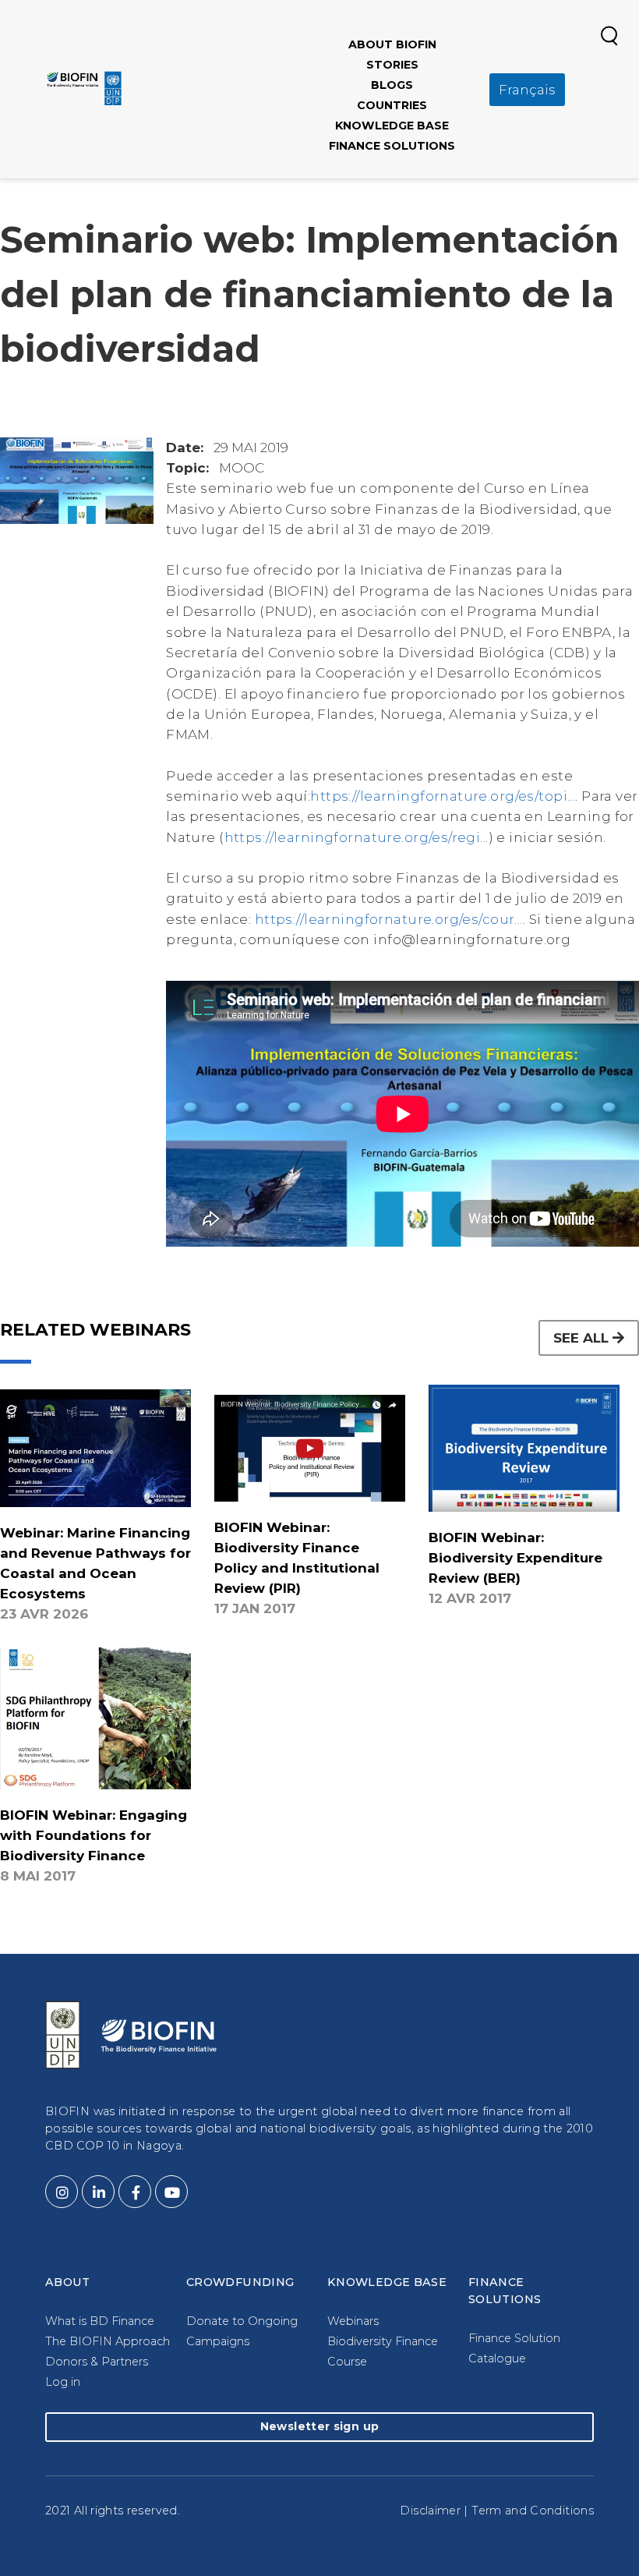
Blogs (392, 85)
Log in (63, 2382)
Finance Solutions (392, 146)
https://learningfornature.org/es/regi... (357, 837)
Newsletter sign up (319, 2426)
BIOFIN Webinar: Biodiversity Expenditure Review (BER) (515, 1558)
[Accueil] (84, 88)
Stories (392, 65)
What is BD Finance (100, 2321)
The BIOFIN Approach (108, 2341)
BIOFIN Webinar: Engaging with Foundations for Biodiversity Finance (94, 1835)
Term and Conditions (533, 2511)
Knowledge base (392, 126)
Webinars (353, 2321)
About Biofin (392, 44)
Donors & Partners (97, 2362)
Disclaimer (430, 2511)
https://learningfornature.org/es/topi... (443, 796)
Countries (392, 105)
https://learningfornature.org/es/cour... (389, 919)
